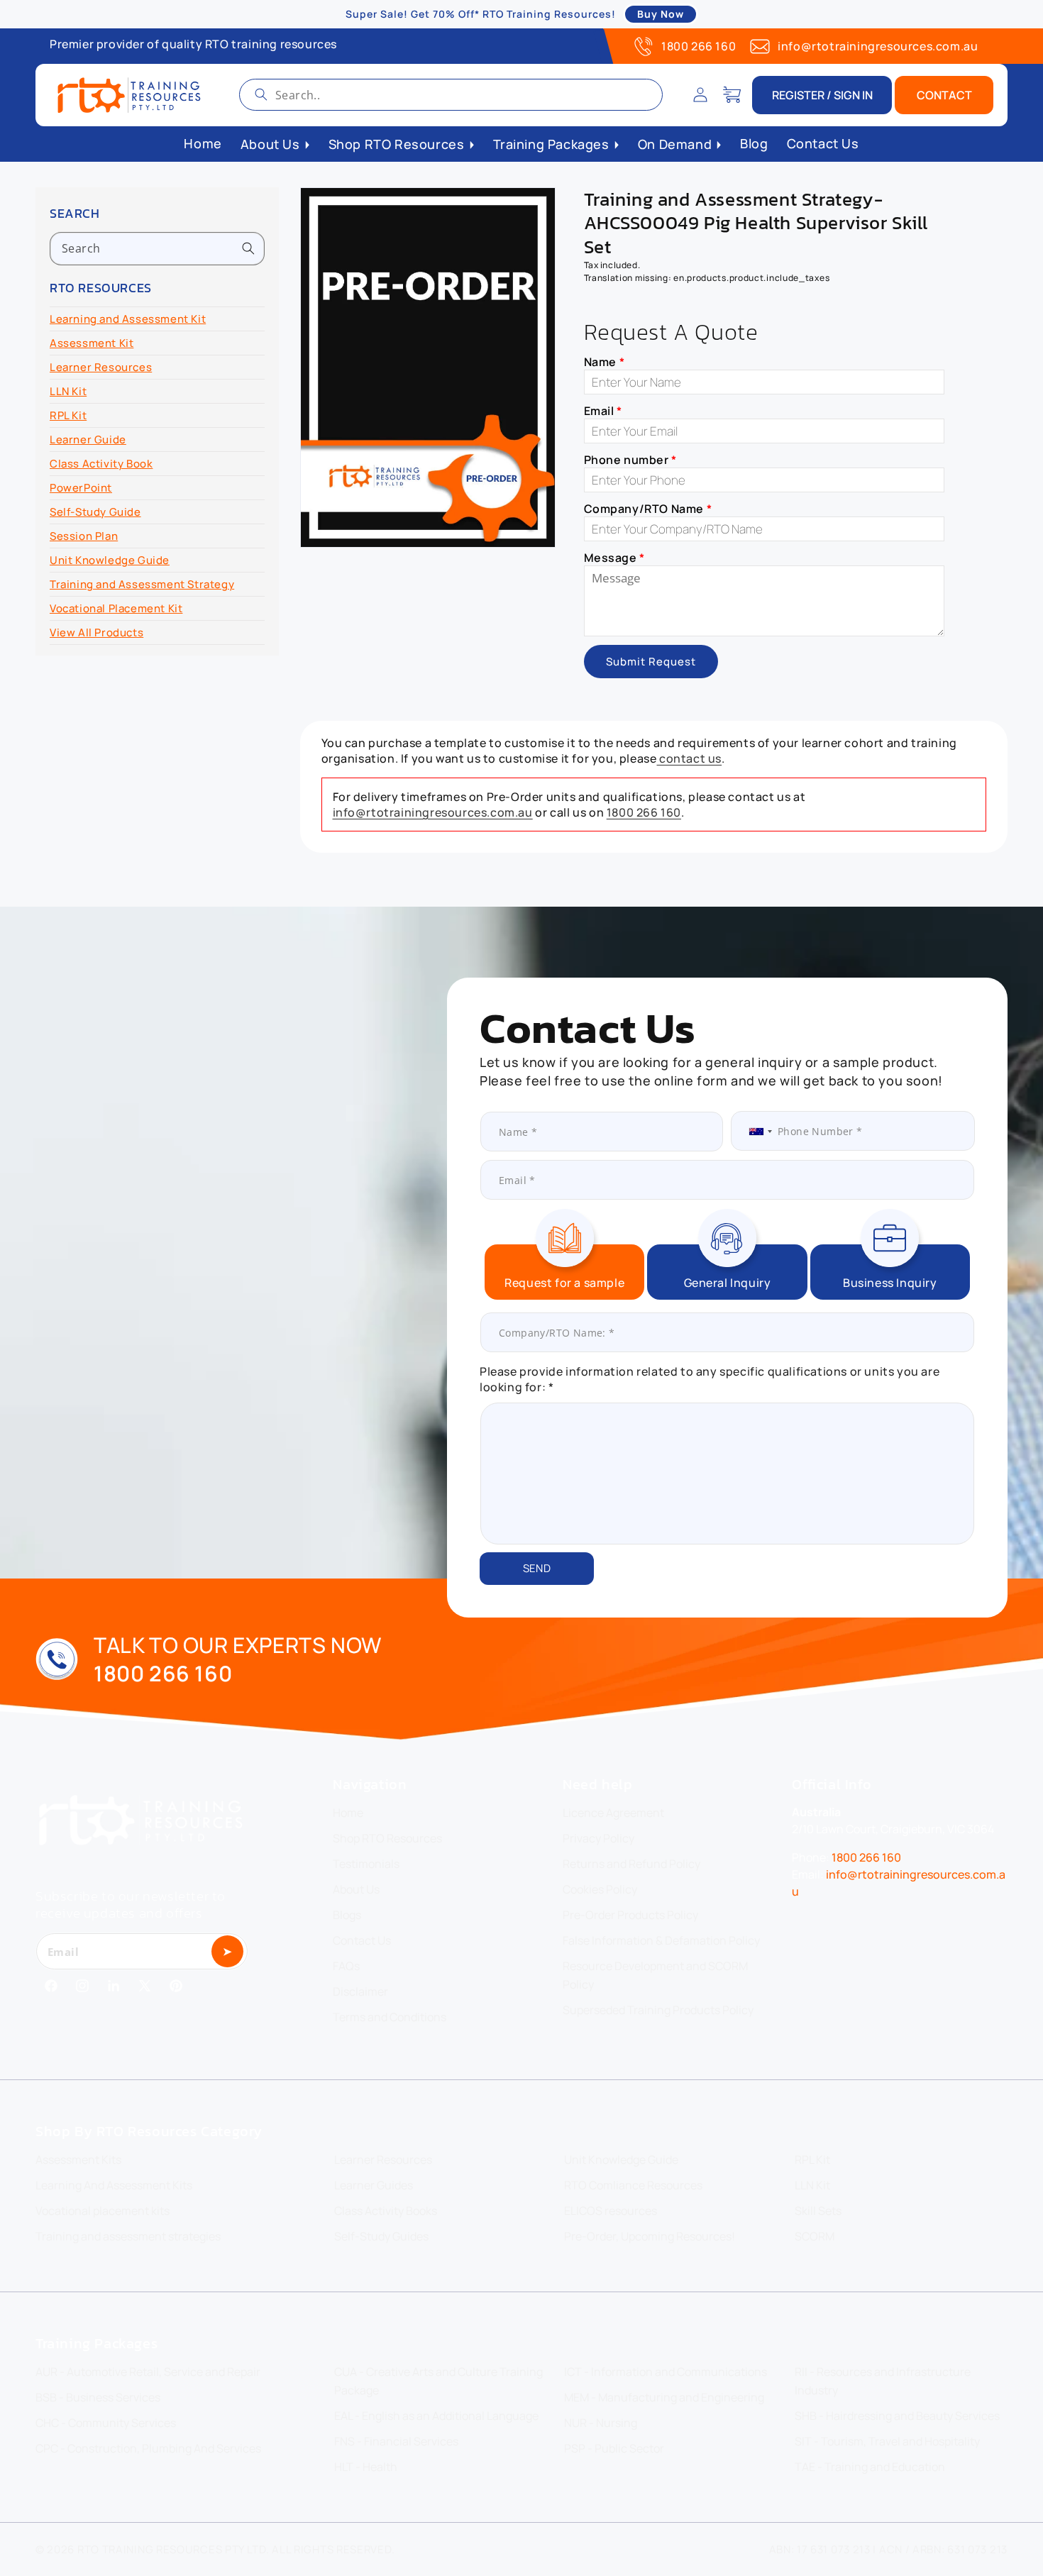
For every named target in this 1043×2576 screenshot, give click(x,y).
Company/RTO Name (648, 509)
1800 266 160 (699, 46)
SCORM (815, 2236)
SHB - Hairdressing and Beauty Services (897, 2416)
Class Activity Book (101, 464)
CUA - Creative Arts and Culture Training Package (438, 2381)
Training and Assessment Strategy (142, 584)
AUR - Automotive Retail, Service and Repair (148, 2372)
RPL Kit (68, 415)
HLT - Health (366, 2467)
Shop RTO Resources (387, 1838)
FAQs (346, 1966)
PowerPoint (81, 488)
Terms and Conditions (390, 2017)
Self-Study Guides (381, 2236)
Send (537, 1568)
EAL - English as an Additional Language (436, 2416)
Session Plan (84, 536)
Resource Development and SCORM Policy (655, 1975)
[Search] (261, 94)
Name (605, 362)
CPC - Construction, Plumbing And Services (148, 2448)
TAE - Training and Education (870, 2467)
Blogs (347, 1915)
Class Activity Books (386, 2211)
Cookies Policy (600, 1889)
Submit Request (651, 662)
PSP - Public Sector (614, 2448)
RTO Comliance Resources (633, 2185)
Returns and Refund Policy (631, 1864)
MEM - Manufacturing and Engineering (664, 2397)
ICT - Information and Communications (666, 2372)
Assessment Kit (92, 343)
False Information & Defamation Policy (661, 1940)
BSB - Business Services (98, 2397)
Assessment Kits (78, 2160)
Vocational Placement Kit (116, 608)
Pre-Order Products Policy (630, 1915)
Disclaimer (360, 1991)
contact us (690, 758)
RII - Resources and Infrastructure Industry (883, 2381)
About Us (356, 1889)
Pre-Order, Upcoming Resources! (650, 2236)
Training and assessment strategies (128, 2236)
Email (603, 411)
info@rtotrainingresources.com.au (878, 46)
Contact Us (362, 1940)
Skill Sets (818, 2211)
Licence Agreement (613, 1813)
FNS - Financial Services (396, 2441)
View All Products (96, 632)
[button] (732, 95)
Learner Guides (374, 2185)
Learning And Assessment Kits (114, 2185)
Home (348, 1813)
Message (614, 558)
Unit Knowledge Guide (110, 560)
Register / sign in (822, 95)
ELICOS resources (611, 2211)
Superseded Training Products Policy (658, 2010)
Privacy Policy (598, 1838)
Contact (944, 95)
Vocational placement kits (103, 2211)
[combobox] (451, 95)
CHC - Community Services (106, 2423)
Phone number (630, 460)
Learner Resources (101, 367)
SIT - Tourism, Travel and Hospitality (887, 2441)
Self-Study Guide (95, 512)
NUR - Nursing (601, 2423)
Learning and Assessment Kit (128, 319)
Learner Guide (88, 440)
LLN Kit (68, 391)
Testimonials (366, 1864)
